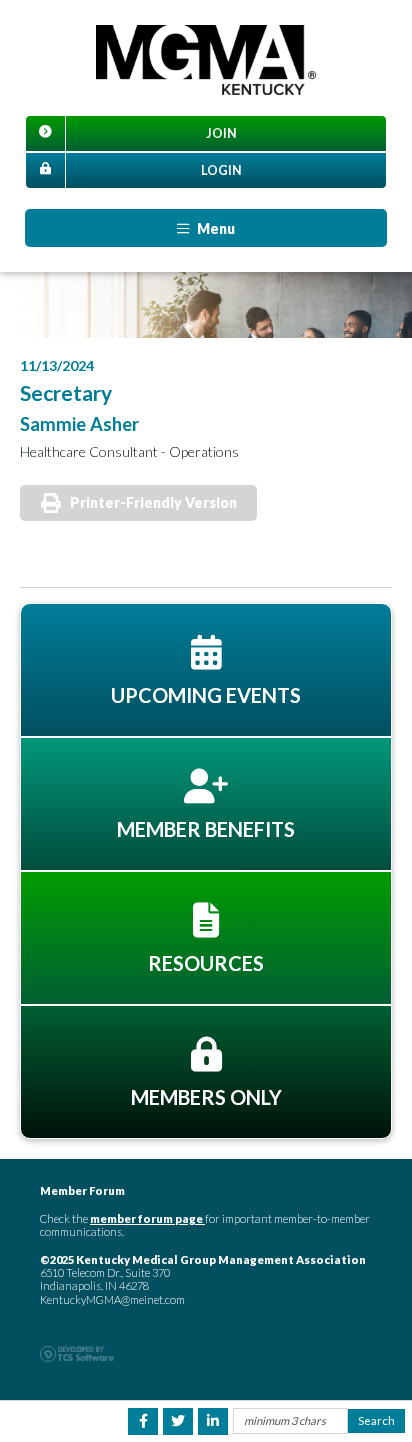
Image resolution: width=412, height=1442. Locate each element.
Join (221, 133)
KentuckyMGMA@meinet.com (112, 1299)
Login (221, 170)
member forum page (146, 1218)
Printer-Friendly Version (153, 502)
